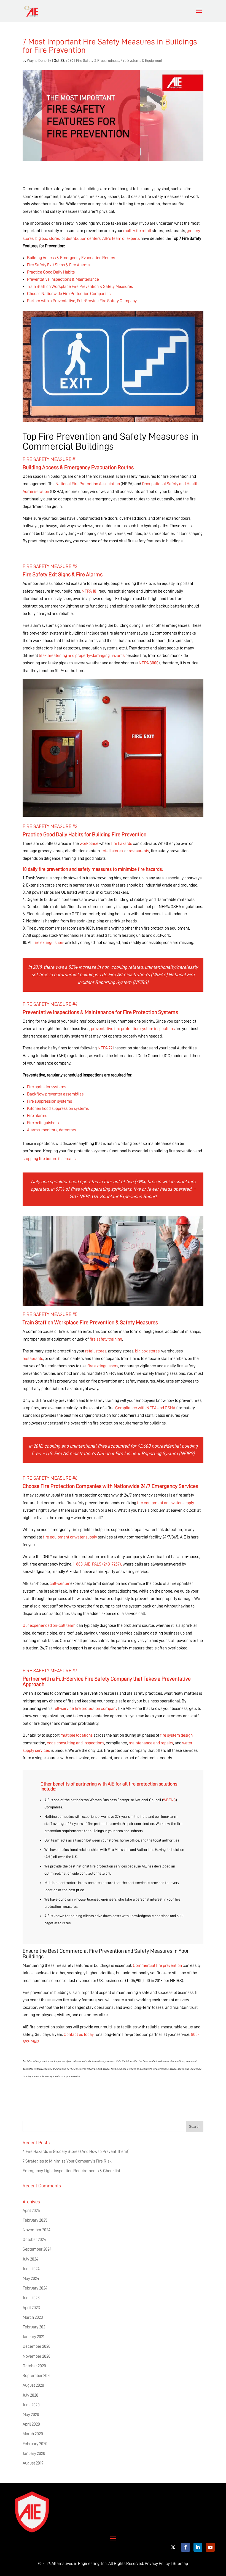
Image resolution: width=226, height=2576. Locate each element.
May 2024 (31, 2278)
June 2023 (31, 2298)
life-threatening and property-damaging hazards (82, 656)
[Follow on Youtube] (210, 2547)
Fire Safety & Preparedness (98, 60)
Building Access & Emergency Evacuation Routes (71, 258)
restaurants (139, 851)
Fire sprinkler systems (47, 1087)
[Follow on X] (173, 2547)
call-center (60, 1583)
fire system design (176, 1735)
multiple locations (76, 1735)
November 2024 (37, 2230)
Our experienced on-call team (49, 1625)
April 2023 (31, 2308)
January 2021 (33, 2337)
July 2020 (30, 2395)
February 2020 (35, 2444)
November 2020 (37, 2356)
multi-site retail (137, 231)
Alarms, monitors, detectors (52, 1130)
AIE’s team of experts (121, 238)
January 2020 (34, 2453)
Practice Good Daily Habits (51, 272)
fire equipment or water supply (70, 1537)
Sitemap (180, 2564)
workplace (89, 843)
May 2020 (31, 2415)
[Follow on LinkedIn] (198, 2547)
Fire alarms (37, 1116)
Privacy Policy (157, 2564)
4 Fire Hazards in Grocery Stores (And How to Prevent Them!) (76, 2151)
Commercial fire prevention (157, 1965)
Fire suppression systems (49, 1101)
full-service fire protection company (85, 1709)
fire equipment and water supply (166, 1503)
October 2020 (34, 2366)
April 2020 (31, 2424)
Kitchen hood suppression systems (58, 1108)
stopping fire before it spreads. (49, 1159)
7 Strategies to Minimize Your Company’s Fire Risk (67, 2161)
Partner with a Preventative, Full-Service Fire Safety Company (82, 301)
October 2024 (34, 2240)
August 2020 (33, 2385)
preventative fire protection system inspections (133, 1029)
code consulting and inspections (76, 1743)
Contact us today (79, 2034)
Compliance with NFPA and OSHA (145, 1408)
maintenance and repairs (151, 1743)
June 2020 (31, 2405)
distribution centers (83, 238)
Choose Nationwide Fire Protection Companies (69, 294)
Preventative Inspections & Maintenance (63, 279)
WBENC (169, 1800)
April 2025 (31, 2211)
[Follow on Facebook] (185, 2547)
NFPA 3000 (149, 663)
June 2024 (31, 2269)
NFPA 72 (105, 1048)
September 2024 (37, 2249)
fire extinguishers (49, 943)
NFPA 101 (90, 591)
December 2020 (37, 2346)
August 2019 (33, 2463)
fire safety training (106, 1339)
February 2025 (35, 2220)
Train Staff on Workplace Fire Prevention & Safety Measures (80, 286)
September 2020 (37, 2376)
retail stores (112, 851)
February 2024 (35, 2288)
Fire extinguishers (43, 1123)
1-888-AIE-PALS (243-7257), (98, 1564)
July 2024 (30, 2259)
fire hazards (122, 843)
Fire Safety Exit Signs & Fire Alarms (58, 265)
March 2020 (33, 2434)
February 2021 (35, 2327)
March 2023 (33, 2317)
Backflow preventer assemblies (55, 1094)
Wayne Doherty (39, 60)
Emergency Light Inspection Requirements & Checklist (71, 2171)
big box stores (48, 238)
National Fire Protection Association (88, 484)
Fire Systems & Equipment (141, 60)
